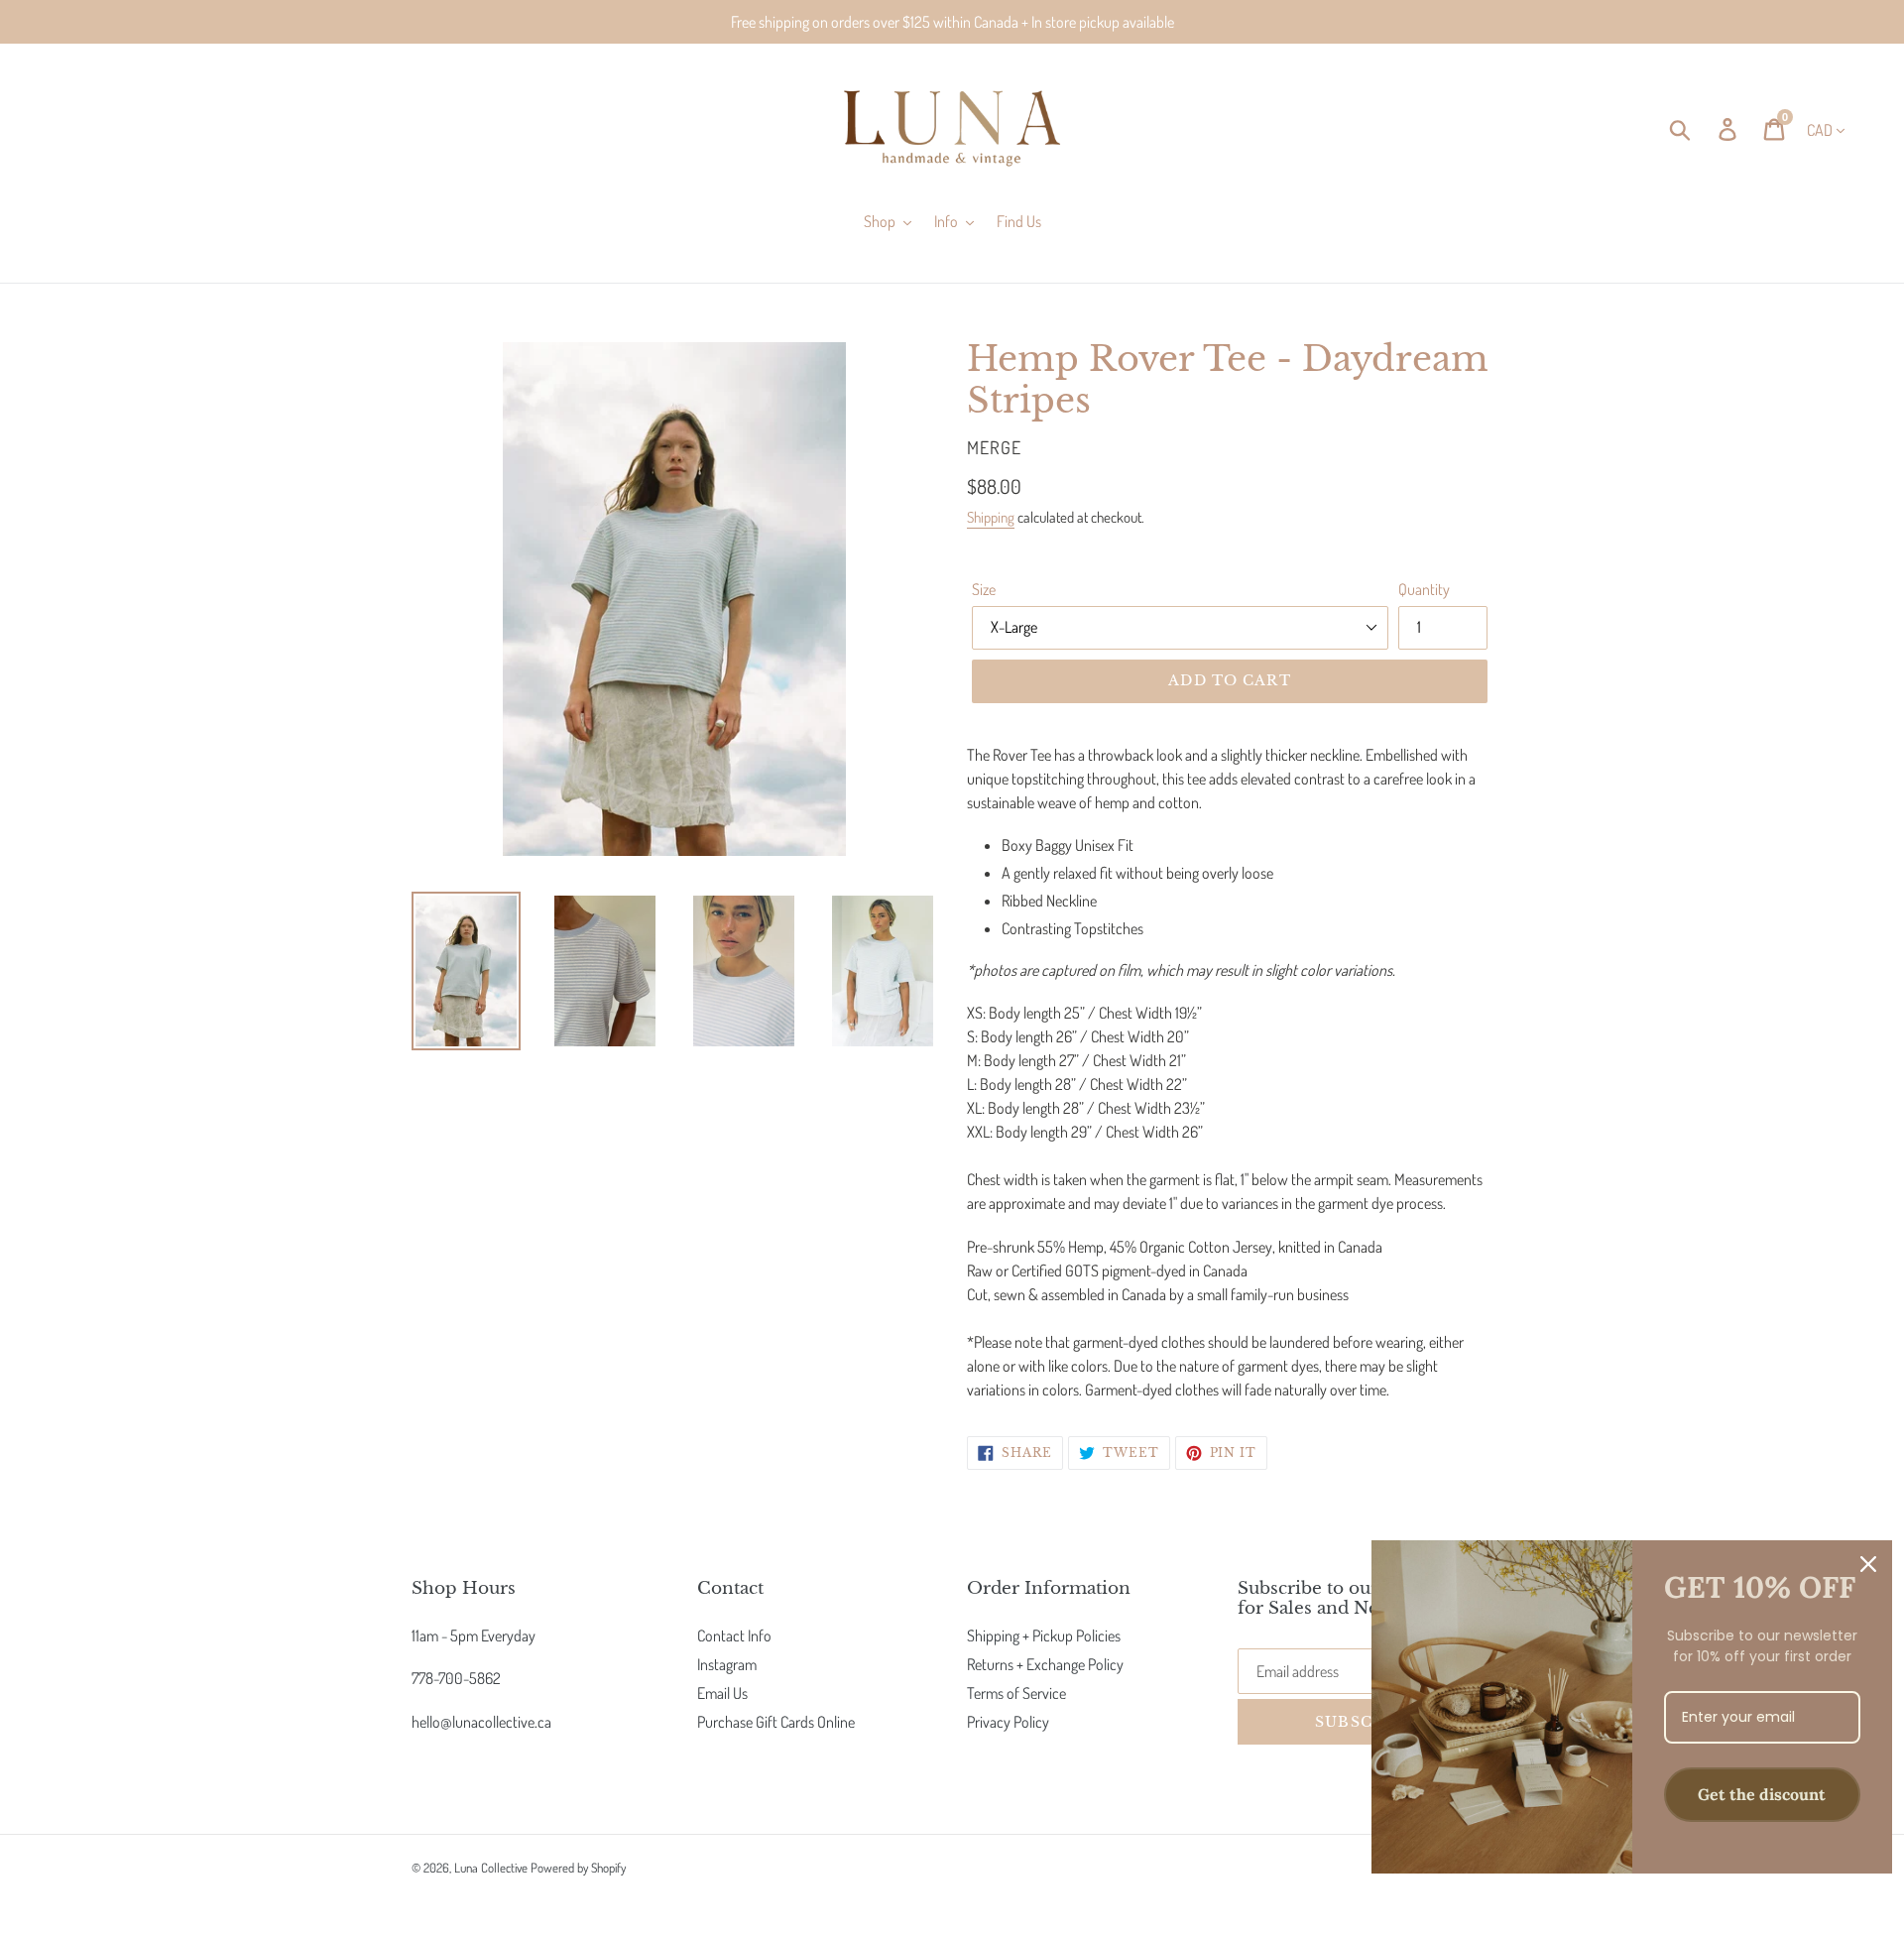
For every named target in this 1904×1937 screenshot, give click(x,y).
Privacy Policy (1008, 1722)
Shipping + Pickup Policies (1044, 1635)
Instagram (727, 1664)
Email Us (722, 1693)
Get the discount (1762, 1794)
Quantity (1424, 589)
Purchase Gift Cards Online (776, 1722)
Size (984, 589)
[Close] (1868, 1564)
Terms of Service (1016, 1693)
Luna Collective (491, 1868)
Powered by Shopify (578, 1868)
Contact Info (734, 1635)
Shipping (991, 517)
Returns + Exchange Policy (1045, 1664)
